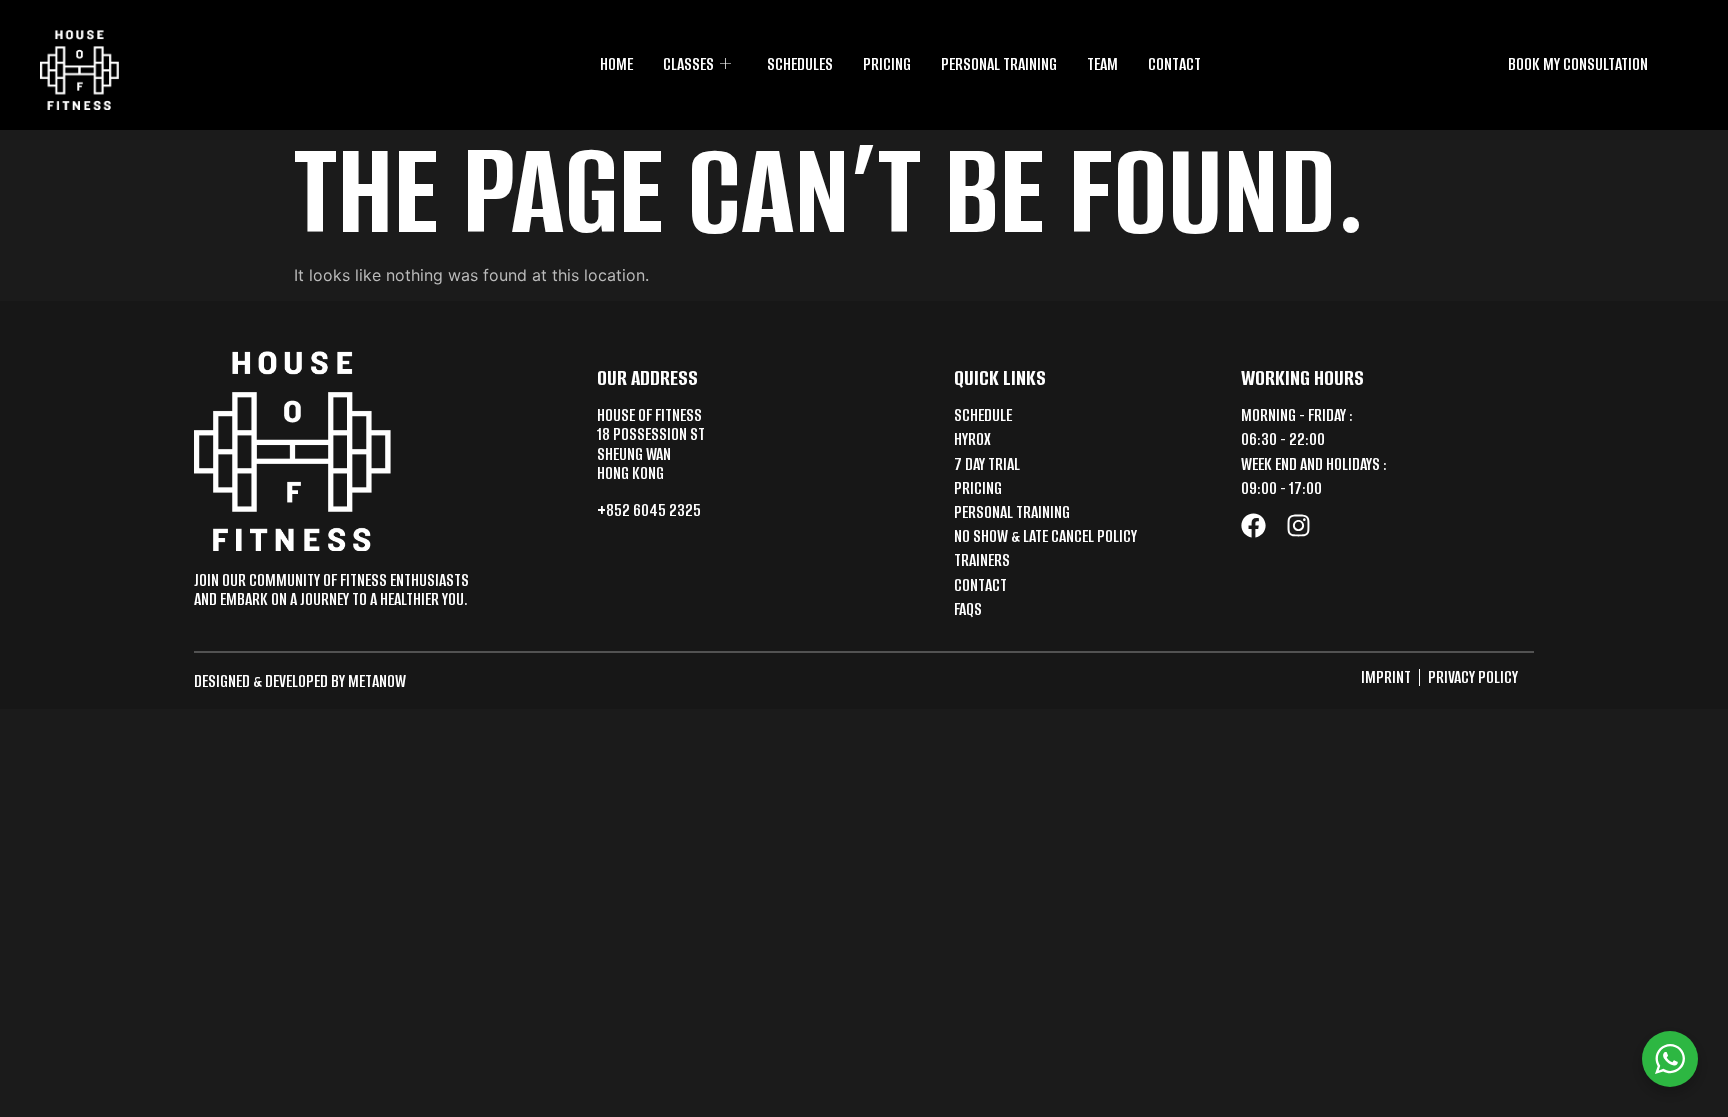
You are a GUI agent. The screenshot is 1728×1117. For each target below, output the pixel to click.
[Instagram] (1298, 525)
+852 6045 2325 (649, 510)
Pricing (887, 64)
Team (1102, 64)
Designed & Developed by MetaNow (300, 681)
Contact (1174, 64)
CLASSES (688, 64)
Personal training (999, 64)
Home (616, 64)
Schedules (800, 64)
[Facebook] (1253, 525)
